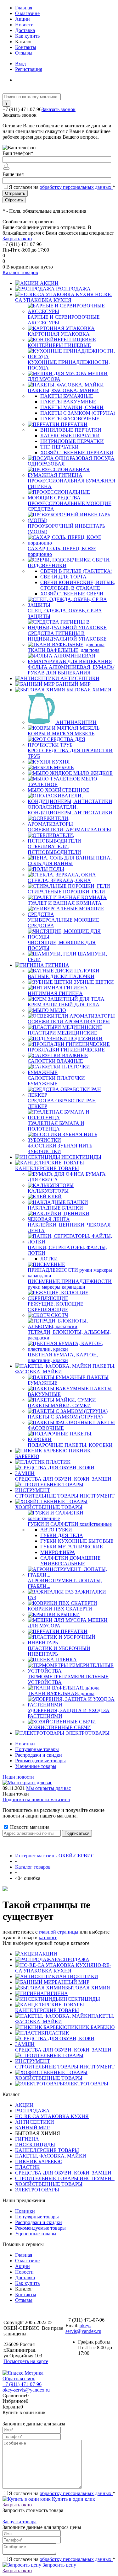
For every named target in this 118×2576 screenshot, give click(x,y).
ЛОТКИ (49, 1259)
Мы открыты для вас (48, 1788)
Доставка (25, 30)
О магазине (27, 13)
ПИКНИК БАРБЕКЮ (91, 2027)
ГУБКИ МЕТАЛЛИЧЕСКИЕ (72, 1547)
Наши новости (18, 1777)
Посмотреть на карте (26, 2361)
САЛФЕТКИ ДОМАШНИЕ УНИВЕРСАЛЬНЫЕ (70, 1561)
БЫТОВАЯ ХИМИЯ (88, 1988)
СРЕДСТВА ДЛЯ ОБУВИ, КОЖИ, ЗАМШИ (63, 2050)
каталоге (48, 1937)
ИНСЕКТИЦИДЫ (80, 1999)
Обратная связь (19, 2379)
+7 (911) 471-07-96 (22, 2384)
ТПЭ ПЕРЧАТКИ (59, 447)
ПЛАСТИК (57, 2033)
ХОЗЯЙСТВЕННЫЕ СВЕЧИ (72, 594)
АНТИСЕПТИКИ (79, 1976)
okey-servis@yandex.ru (83, 2328)
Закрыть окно (17, 239)
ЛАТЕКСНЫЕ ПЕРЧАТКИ (70, 436)
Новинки (25, 1744)
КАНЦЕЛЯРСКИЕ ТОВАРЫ (47, 2010)
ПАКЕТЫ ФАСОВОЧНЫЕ (70, 419)
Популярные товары (37, 1749)
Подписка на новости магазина (36, 1799)
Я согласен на (62, 187)
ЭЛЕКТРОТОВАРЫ (86, 2084)
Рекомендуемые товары (40, 1761)
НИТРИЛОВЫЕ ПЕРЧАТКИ (72, 441)
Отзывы (24, 53)
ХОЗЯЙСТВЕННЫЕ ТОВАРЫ (49, 2078)
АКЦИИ (48, 1954)
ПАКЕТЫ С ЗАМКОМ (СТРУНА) (78, 413)
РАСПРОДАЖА (72, 1959)
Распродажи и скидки (39, 1755)
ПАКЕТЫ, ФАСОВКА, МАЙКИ (51, 2156)
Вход (20, 64)
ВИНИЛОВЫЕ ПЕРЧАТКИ (71, 430)
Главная (24, 8)
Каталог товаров (20, 272)
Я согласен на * (62, 2493)
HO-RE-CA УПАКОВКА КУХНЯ (63, 1968)
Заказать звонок (59, 109)
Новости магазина (29, 1827)
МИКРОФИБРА (58, 1552)
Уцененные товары (36, 1766)
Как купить (27, 36)
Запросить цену (59, 2565)
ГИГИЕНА (56, 1993)
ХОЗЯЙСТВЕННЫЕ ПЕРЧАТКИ (77, 452)
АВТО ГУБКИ (56, 1530)
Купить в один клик (73, 2499)
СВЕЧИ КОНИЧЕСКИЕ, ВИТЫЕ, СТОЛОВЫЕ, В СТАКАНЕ (78, 585)
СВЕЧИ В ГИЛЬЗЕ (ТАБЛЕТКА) (76, 571)
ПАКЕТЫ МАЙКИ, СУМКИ (72, 407)
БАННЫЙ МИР (72, 1982)
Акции (22, 19)
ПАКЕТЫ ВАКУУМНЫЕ (68, 402)
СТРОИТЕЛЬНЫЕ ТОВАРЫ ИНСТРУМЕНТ (65, 2067)
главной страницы (59, 1932)
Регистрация (29, 69)
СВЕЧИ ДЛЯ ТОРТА (63, 577)
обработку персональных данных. (76, 187)
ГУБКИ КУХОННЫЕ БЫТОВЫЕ (77, 1541)
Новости (24, 25)
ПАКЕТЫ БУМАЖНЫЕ (67, 396)
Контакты (26, 47)
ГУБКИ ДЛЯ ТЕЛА (62, 1535)
